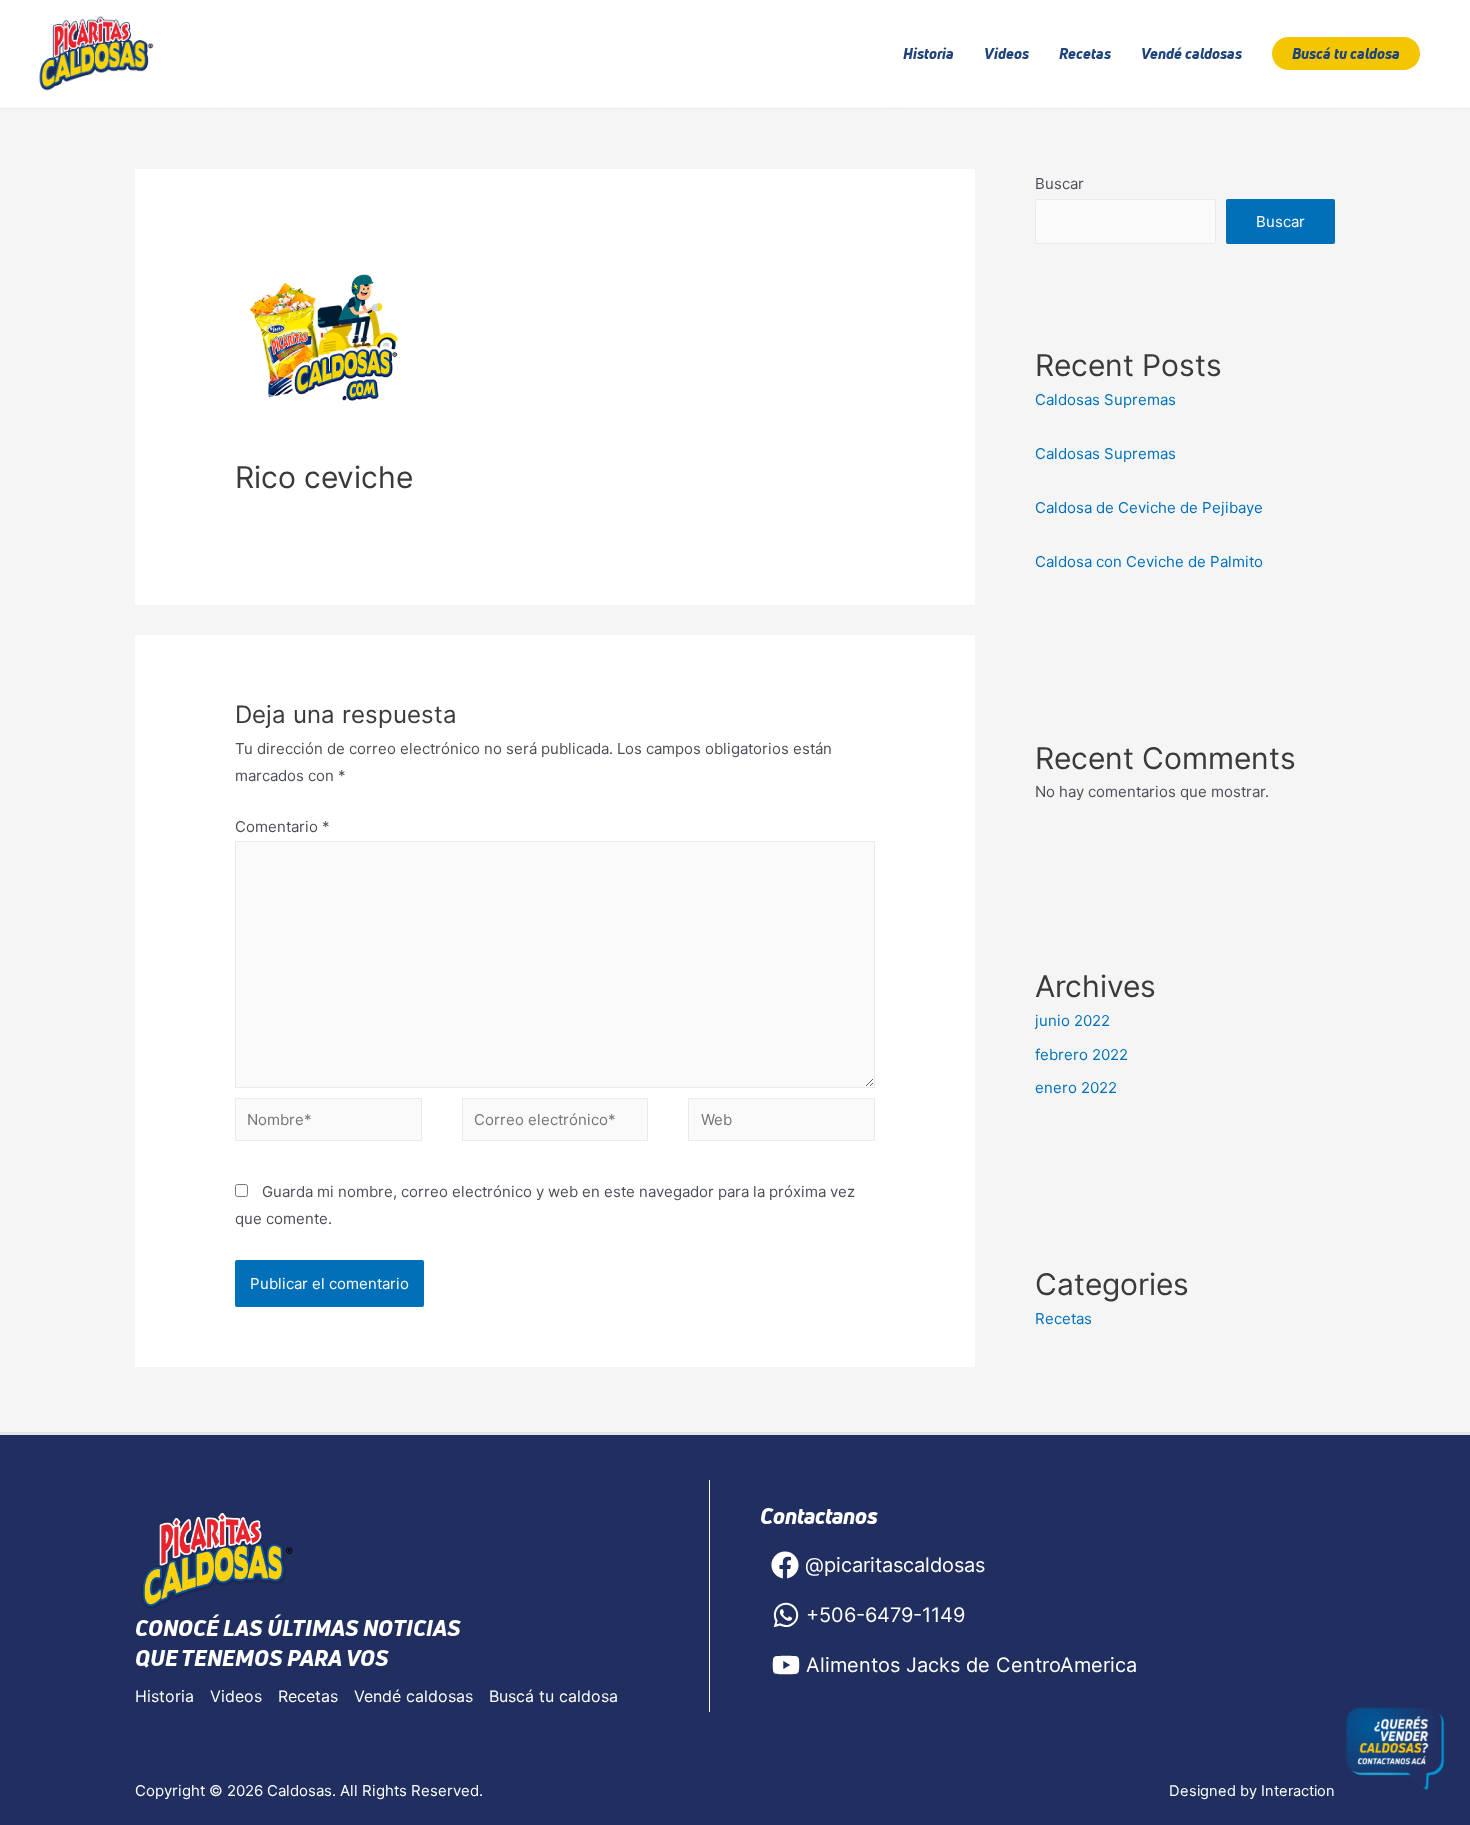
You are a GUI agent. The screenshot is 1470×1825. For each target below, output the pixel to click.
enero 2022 (1076, 1087)
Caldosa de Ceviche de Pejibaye (1151, 507)
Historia (164, 1696)
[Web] (781, 1123)
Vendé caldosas (413, 1696)
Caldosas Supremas (1105, 399)
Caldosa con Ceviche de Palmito (1149, 561)
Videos (236, 1696)
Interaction (1298, 1791)
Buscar (1059, 183)
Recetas (1063, 1318)
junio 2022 (1072, 1020)
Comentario (282, 826)
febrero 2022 (1081, 1054)
